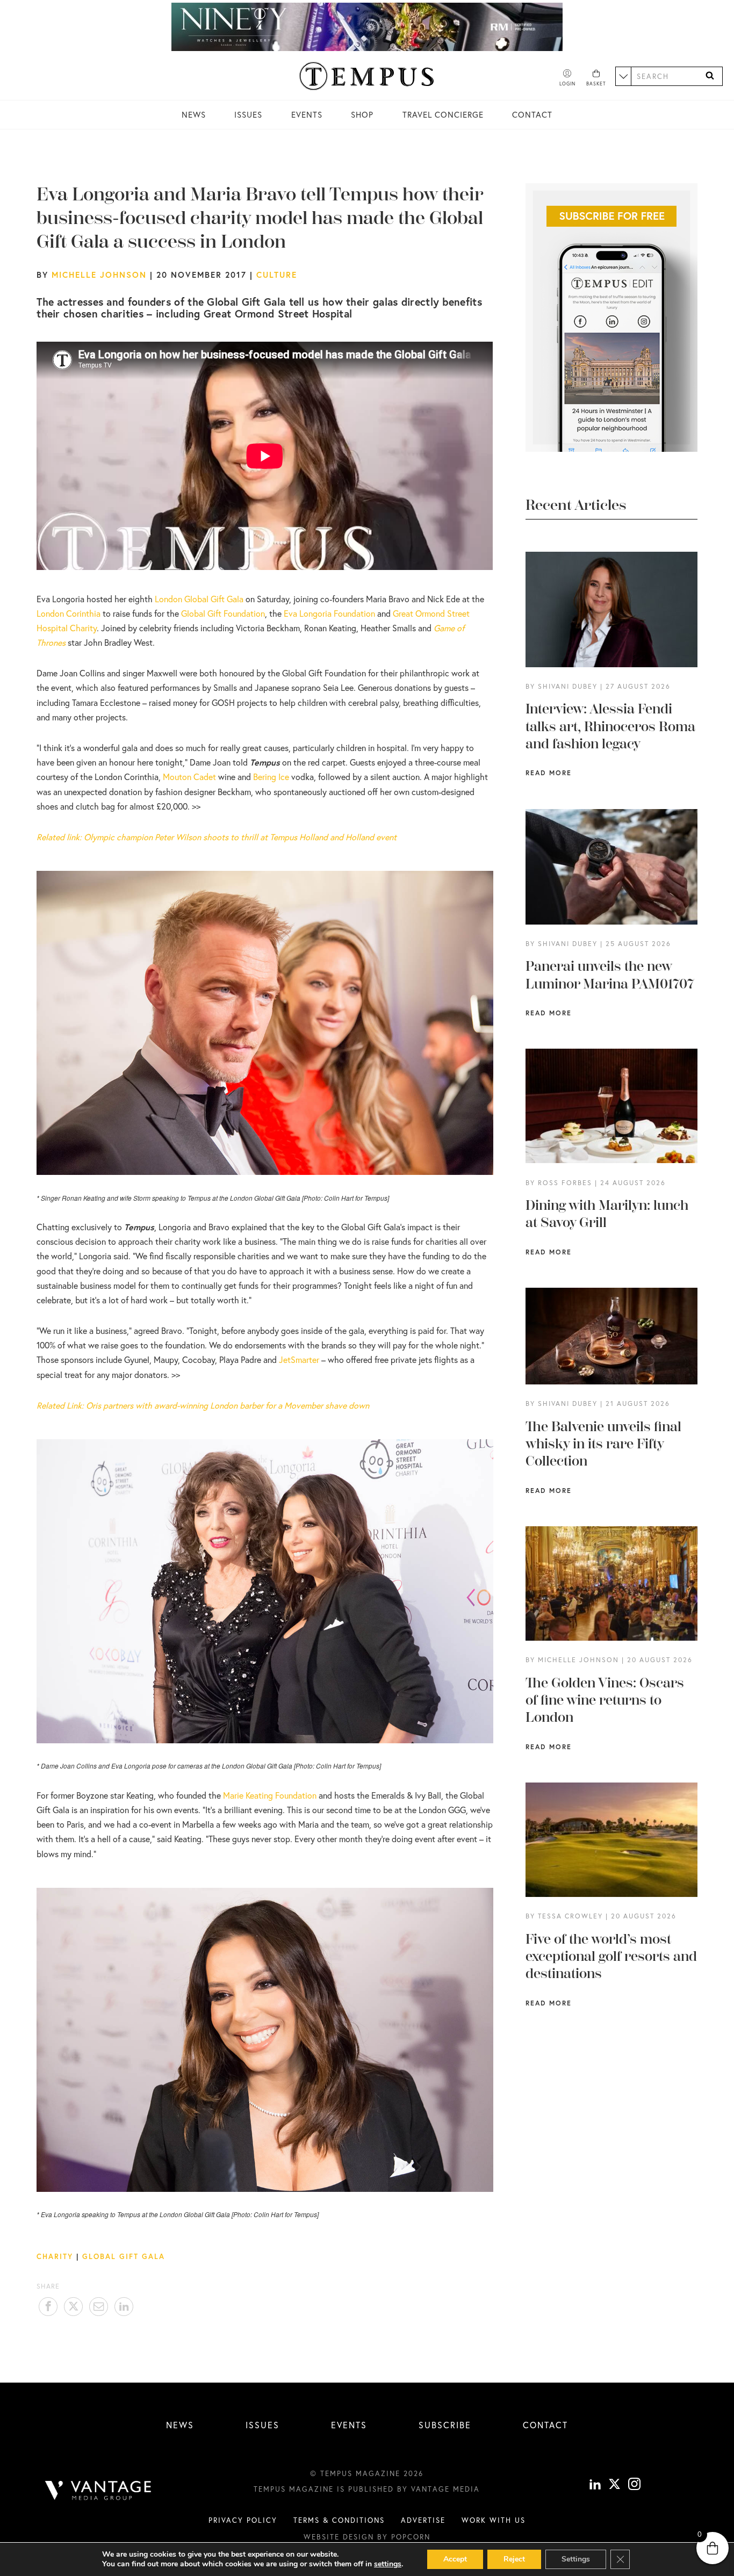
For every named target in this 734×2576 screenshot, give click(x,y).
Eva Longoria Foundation (329, 613)
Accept (455, 2559)
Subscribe (445, 2425)
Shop (362, 114)
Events (307, 114)
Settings (576, 2559)
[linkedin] (595, 2485)
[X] (614, 2485)
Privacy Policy (243, 2520)
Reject (514, 2559)
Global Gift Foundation (223, 613)
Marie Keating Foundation (270, 1795)
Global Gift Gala (124, 2256)
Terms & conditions (339, 2520)
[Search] (710, 76)
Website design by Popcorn (367, 2537)
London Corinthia (69, 613)
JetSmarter (299, 1359)
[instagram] (634, 2485)
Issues (248, 114)
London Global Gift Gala (199, 599)
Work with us (494, 2520)
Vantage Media (445, 2489)
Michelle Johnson (99, 275)
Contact (532, 114)
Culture (277, 275)
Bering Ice (272, 777)
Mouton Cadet (189, 777)
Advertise (423, 2520)
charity (55, 2256)
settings (388, 2564)
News (194, 114)
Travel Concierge (443, 114)
